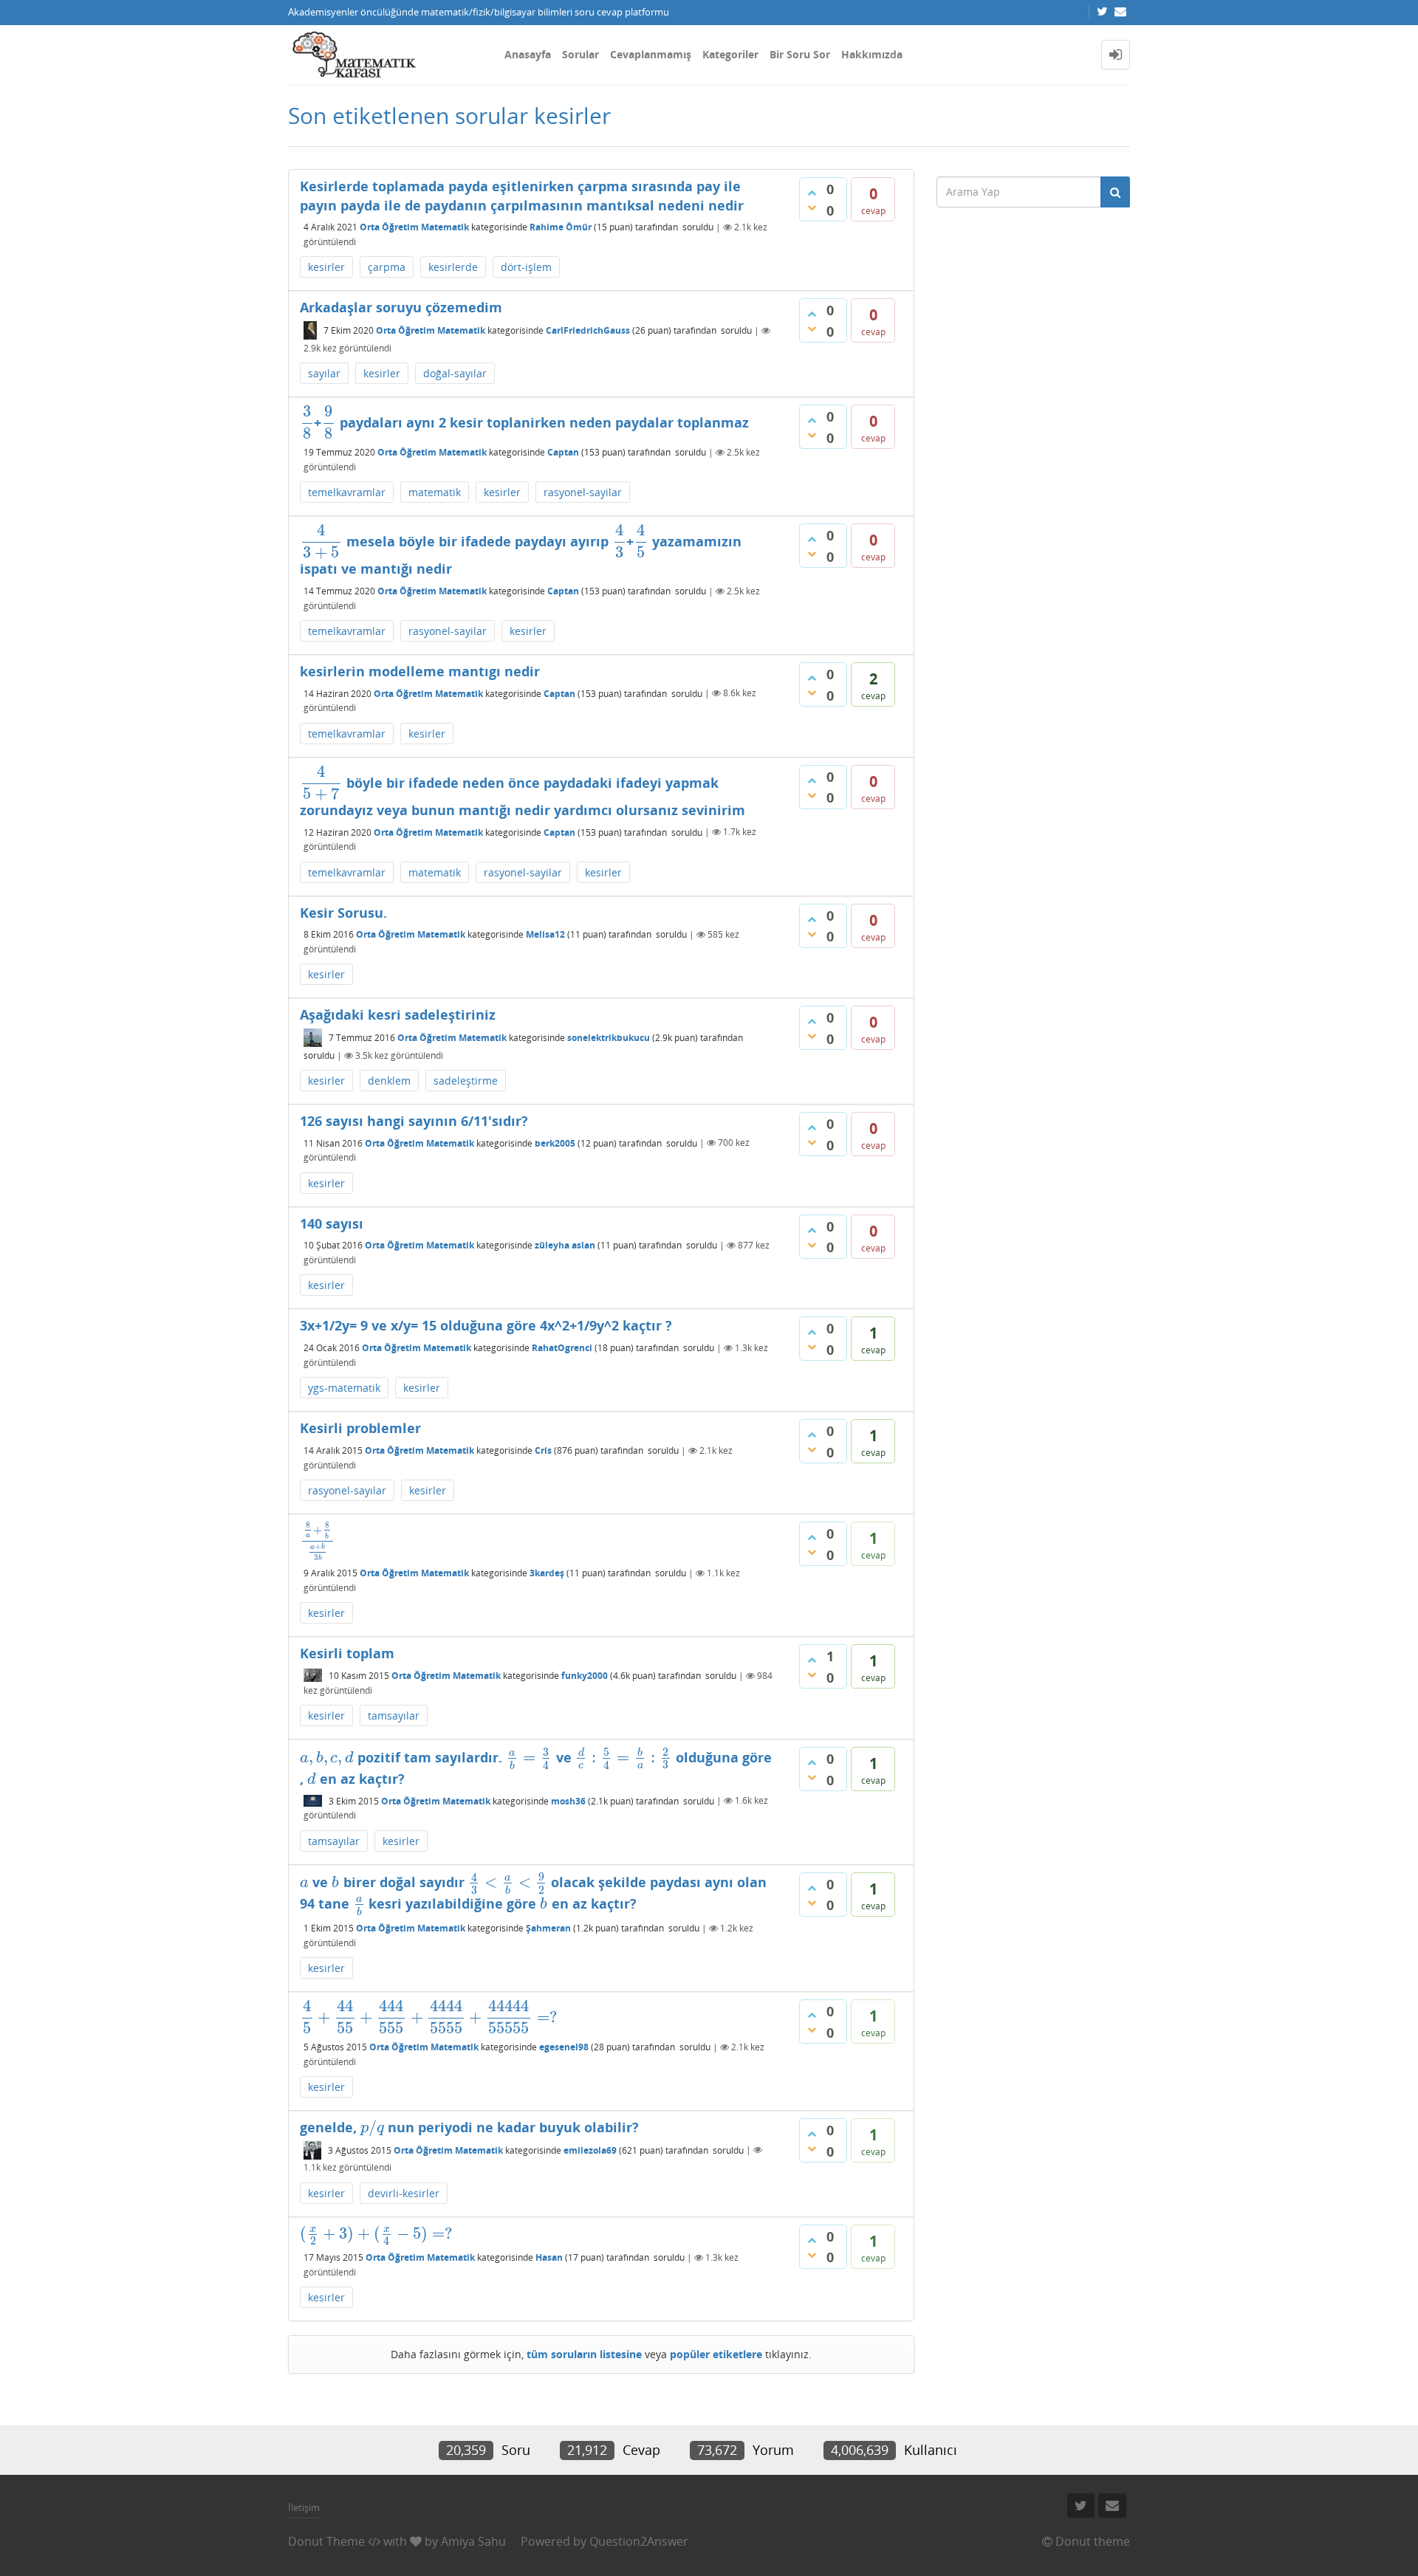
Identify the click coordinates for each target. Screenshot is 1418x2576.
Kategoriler (730, 54)
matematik (435, 492)
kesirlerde (453, 267)
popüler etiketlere (716, 2354)
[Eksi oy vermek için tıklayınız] (812, 207)
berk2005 (555, 1143)
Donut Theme (326, 2541)
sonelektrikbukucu (609, 1038)
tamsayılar (394, 1715)
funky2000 (585, 1676)
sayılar (324, 373)
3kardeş (547, 1573)
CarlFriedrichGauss (588, 330)
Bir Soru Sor (800, 54)
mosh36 (568, 1800)
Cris (543, 1450)
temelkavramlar (347, 492)
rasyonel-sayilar (583, 492)
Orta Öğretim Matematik (414, 227)
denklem (389, 1081)
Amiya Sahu (473, 2541)
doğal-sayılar (455, 373)
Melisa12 (545, 934)
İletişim (304, 2507)
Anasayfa (528, 54)
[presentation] (307, 422)
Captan (563, 452)
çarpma (387, 267)
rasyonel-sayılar (347, 1490)
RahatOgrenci (562, 1348)
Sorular (580, 54)
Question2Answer (639, 2541)
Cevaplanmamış (651, 54)
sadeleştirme (466, 1081)
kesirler (326, 267)
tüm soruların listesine (584, 2354)
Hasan (549, 2257)
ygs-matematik (344, 1388)
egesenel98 (564, 2047)
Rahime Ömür (561, 227)
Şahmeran (548, 1928)
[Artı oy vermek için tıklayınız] (812, 193)
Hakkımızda (872, 54)
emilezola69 (590, 2150)
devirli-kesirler (404, 2193)
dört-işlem (526, 267)
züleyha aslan (565, 1245)
